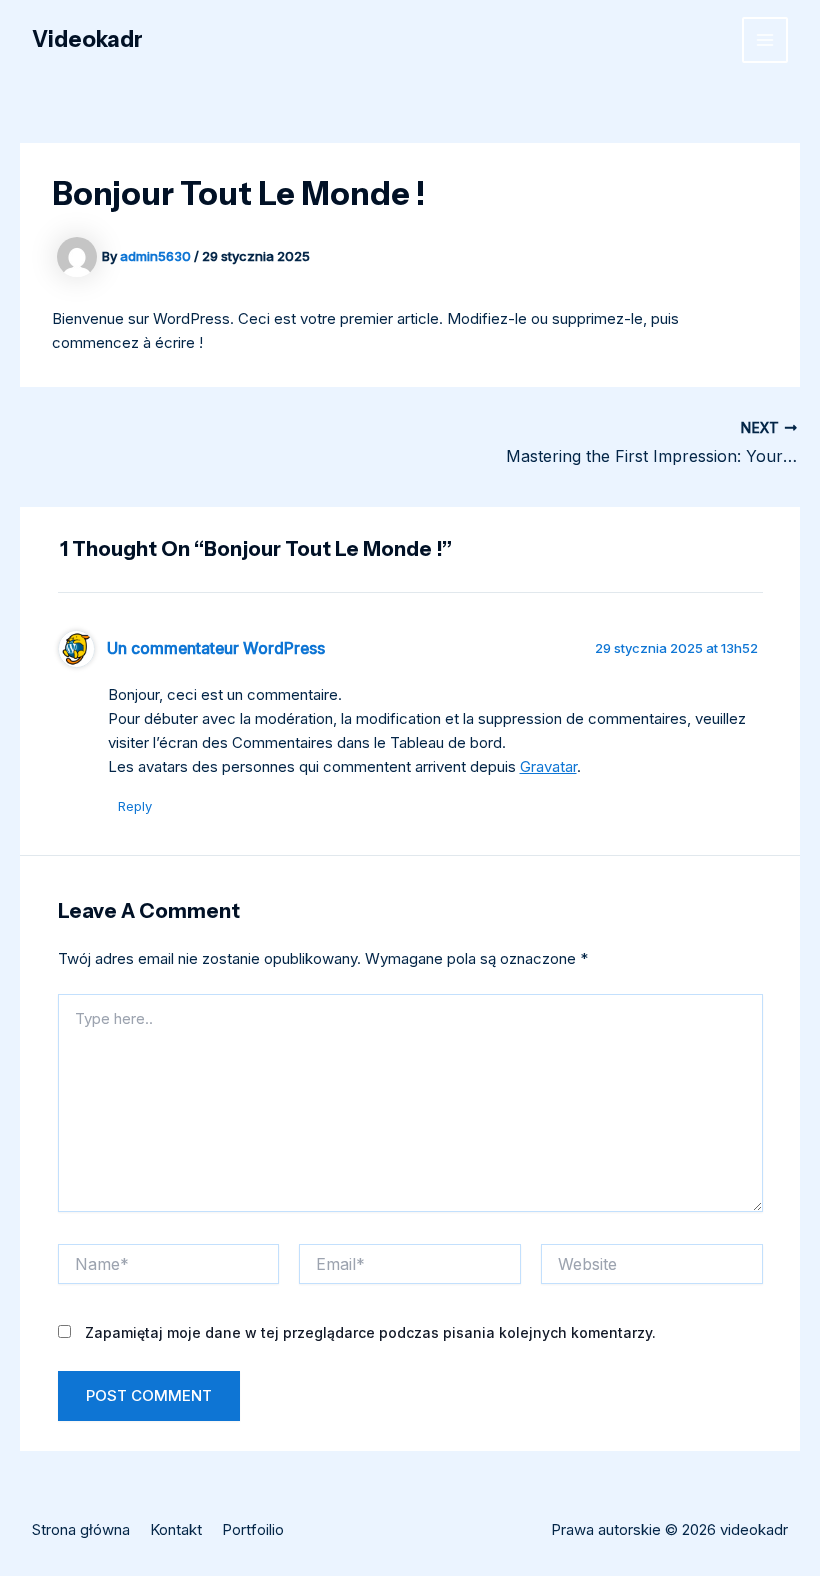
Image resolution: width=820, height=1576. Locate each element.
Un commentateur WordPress (216, 648)
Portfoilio (253, 1529)
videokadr (87, 39)
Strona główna (81, 1529)
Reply (135, 806)
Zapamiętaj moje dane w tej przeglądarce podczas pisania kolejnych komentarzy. (370, 1332)
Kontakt (176, 1529)
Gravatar (548, 766)
